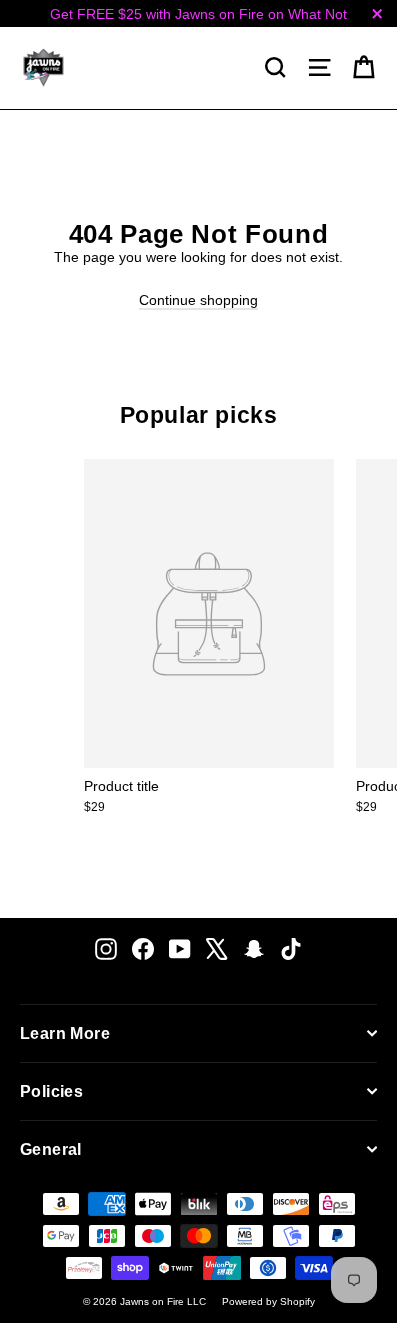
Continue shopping (198, 300)
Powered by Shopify (268, 1301)
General (51, 1149)
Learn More (65, 1033)
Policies (51, 1091)
